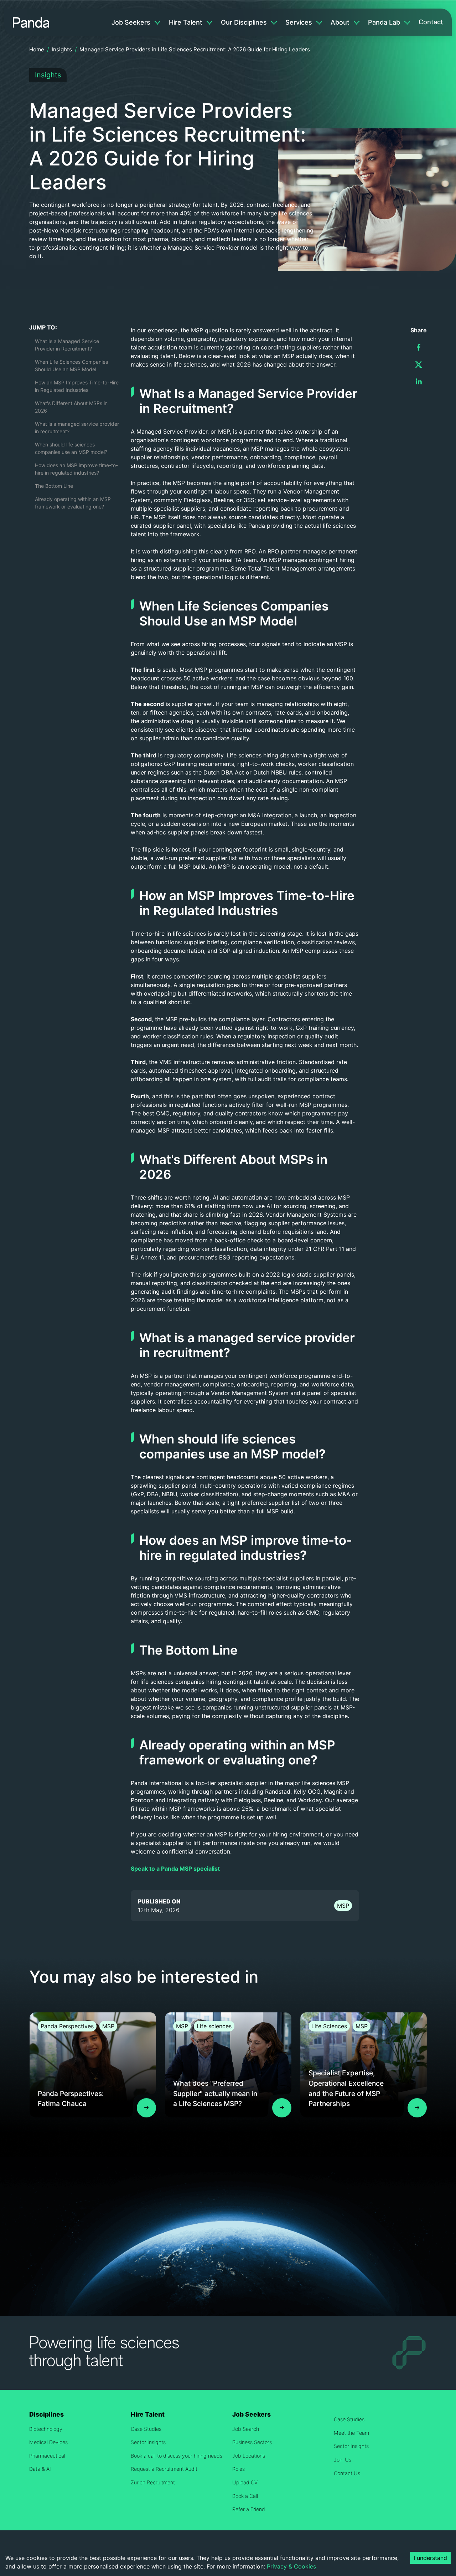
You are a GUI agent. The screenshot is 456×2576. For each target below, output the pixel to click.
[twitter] (419, 364)
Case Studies (146, 2429)
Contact (431, 22)
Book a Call (245, 2496)
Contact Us (347, 2473)
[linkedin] (419, 382)
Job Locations (249, 2456)
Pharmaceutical (47, 2456)
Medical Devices (48, 2442)
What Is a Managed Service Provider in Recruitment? (67, 345)
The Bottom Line (54, 486)
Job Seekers (131, 22)
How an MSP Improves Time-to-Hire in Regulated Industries (77, 386)
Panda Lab (384, 22)
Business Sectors (252, 2442)
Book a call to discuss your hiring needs (177, 2456)
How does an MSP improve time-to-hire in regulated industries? (76, 469)
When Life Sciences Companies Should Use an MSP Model (71, 366)
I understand (430, 2558)
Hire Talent (186, 22)
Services (299, 22)
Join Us (343, 2460)
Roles (239, 2469)
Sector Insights (148, 2442)
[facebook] (419, 347)
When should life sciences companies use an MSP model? (71, 448)
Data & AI (40, 2469)
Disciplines (46, 2414)
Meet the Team (351, 2433)
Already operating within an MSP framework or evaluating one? (73, 503)
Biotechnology (46, 2429)
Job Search (246, 2429)
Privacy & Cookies (291, 2566)
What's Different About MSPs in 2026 (71, 407)
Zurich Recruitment (153, 2482)
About (340, 22)
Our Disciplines (244, 22)
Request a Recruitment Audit (164, 2469)
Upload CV (245, 2482)
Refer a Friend (249, 2509)
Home (37, 49)
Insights (62, 49)
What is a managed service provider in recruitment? (77, 428)
